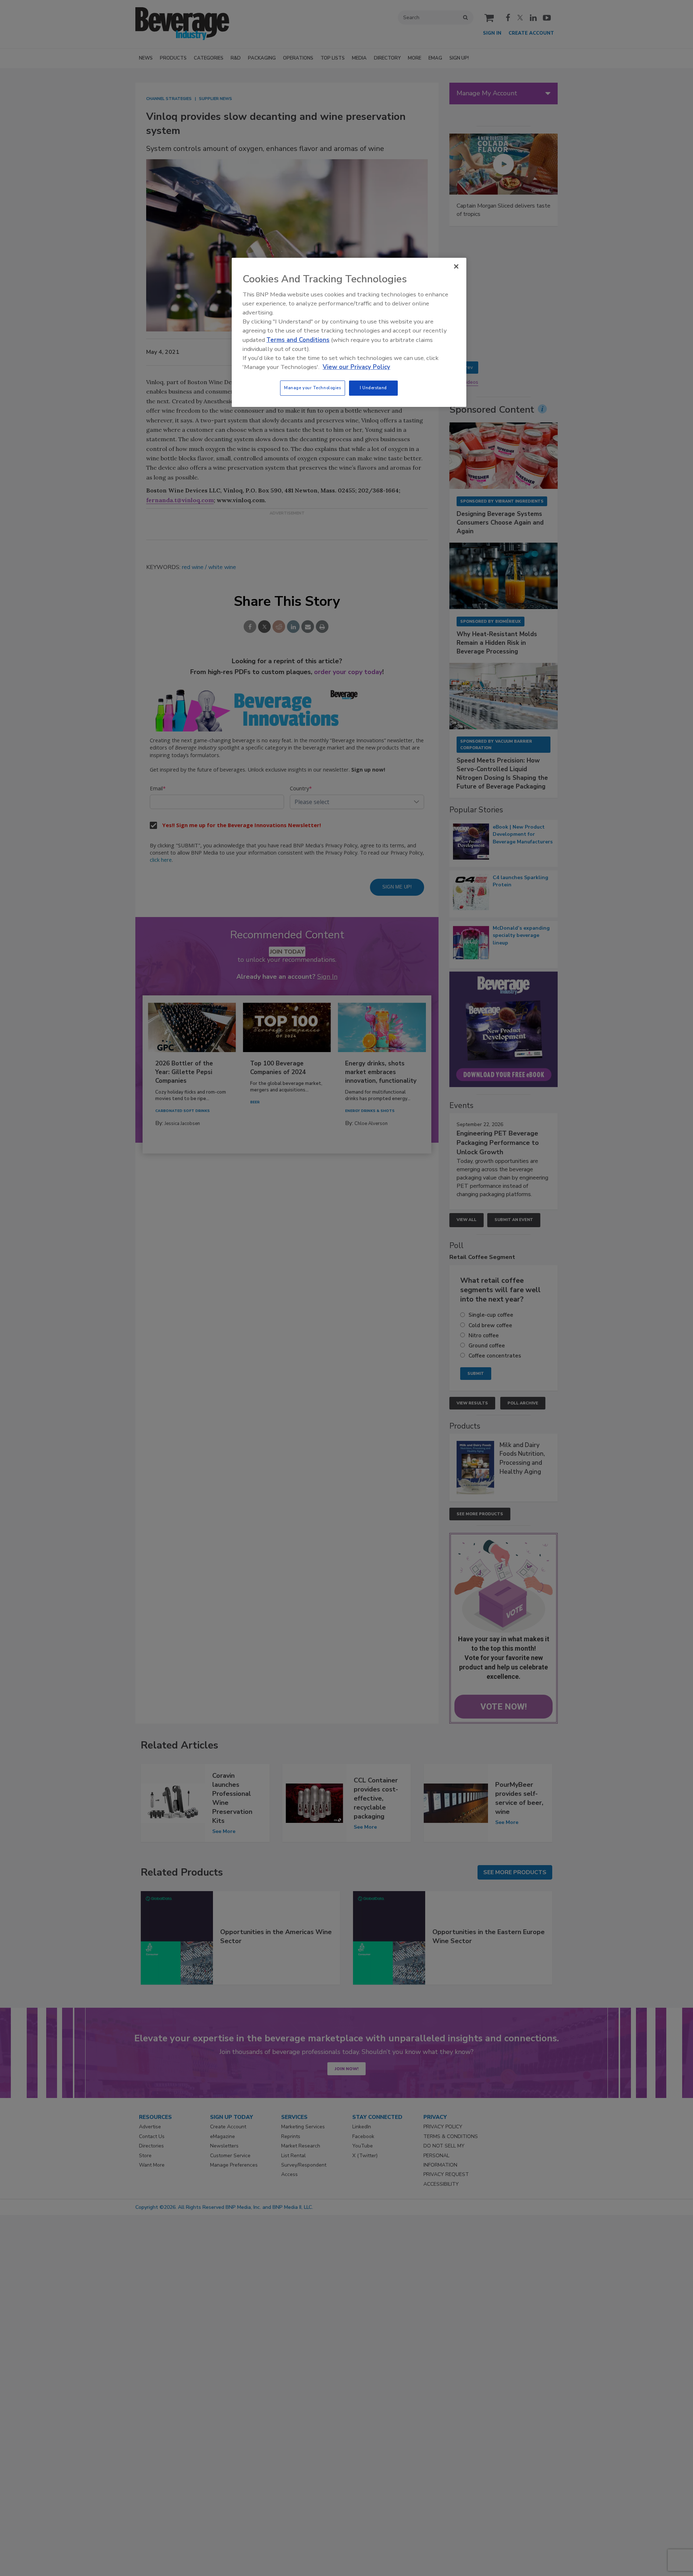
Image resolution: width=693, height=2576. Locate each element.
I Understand (373, 388)
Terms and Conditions (298, 340)
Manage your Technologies (313, 388)
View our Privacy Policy (356, 367)
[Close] (456, 266)
